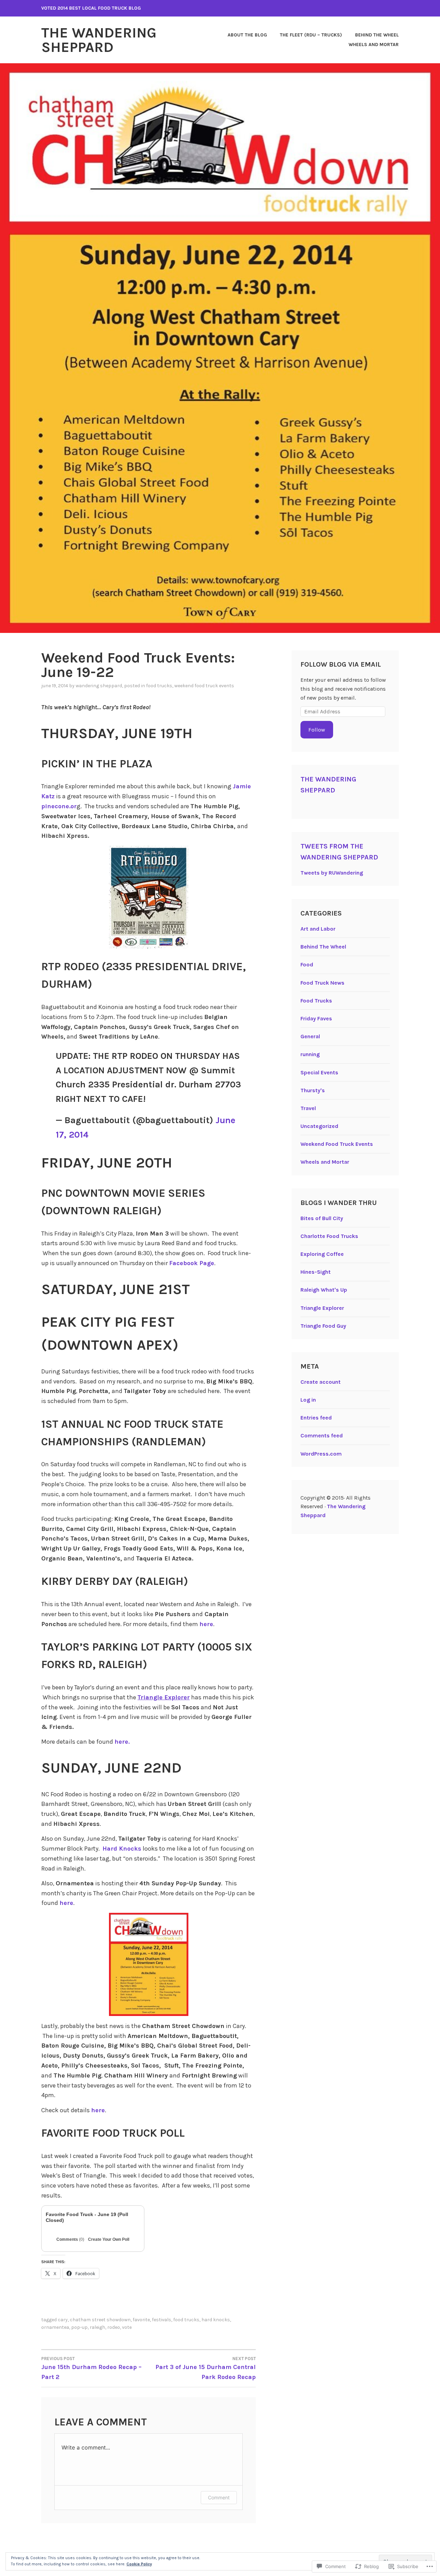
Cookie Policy (139, 2564)
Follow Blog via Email (341, 664)
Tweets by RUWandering (332, 873)
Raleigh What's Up (324, 1290)
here (206, 1624)
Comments (70, 2239)
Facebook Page (192, 1263)
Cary (63, 2320)
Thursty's (313, 1090)
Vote (127, 2327)
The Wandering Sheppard (99, 40)
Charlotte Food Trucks (329, 1236)
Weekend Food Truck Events (204, 686)
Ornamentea (55, 2327)
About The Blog (247, 35)
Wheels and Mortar (374, 45)
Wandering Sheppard (99, 686)
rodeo (114, 2327)
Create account (321, 1382)
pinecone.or (59, 806)
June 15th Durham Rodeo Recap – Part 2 (91, 2368)
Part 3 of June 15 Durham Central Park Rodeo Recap (206, 2368)
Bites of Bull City (322, 1218)
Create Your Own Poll (109, 2239)
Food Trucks (159, 686)
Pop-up (79, 2327)
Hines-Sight (316, 1272)
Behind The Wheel (377, 35)
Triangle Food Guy (323, 1326)
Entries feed (316, 1418)
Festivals (162, 2320)
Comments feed (322, 1435)
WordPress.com (321, 1454)
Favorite (141, 2320)
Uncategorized (319, 1126)
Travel (308, 1108)
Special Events (319, 1072)
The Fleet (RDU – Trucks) (311, 35)
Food (307, 964)
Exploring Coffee (322, 1254)
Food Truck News (322, 983)
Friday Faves (316, 1018)
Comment (219, 2497)
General (310, 1036)
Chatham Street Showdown (100, 2320)
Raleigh (97, 2327)
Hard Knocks (122, 1849)
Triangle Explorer (322, 1308)
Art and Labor (318, 929)
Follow (317, 730)
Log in (308, 1400)
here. (122, 1742)
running (310, 1054)
